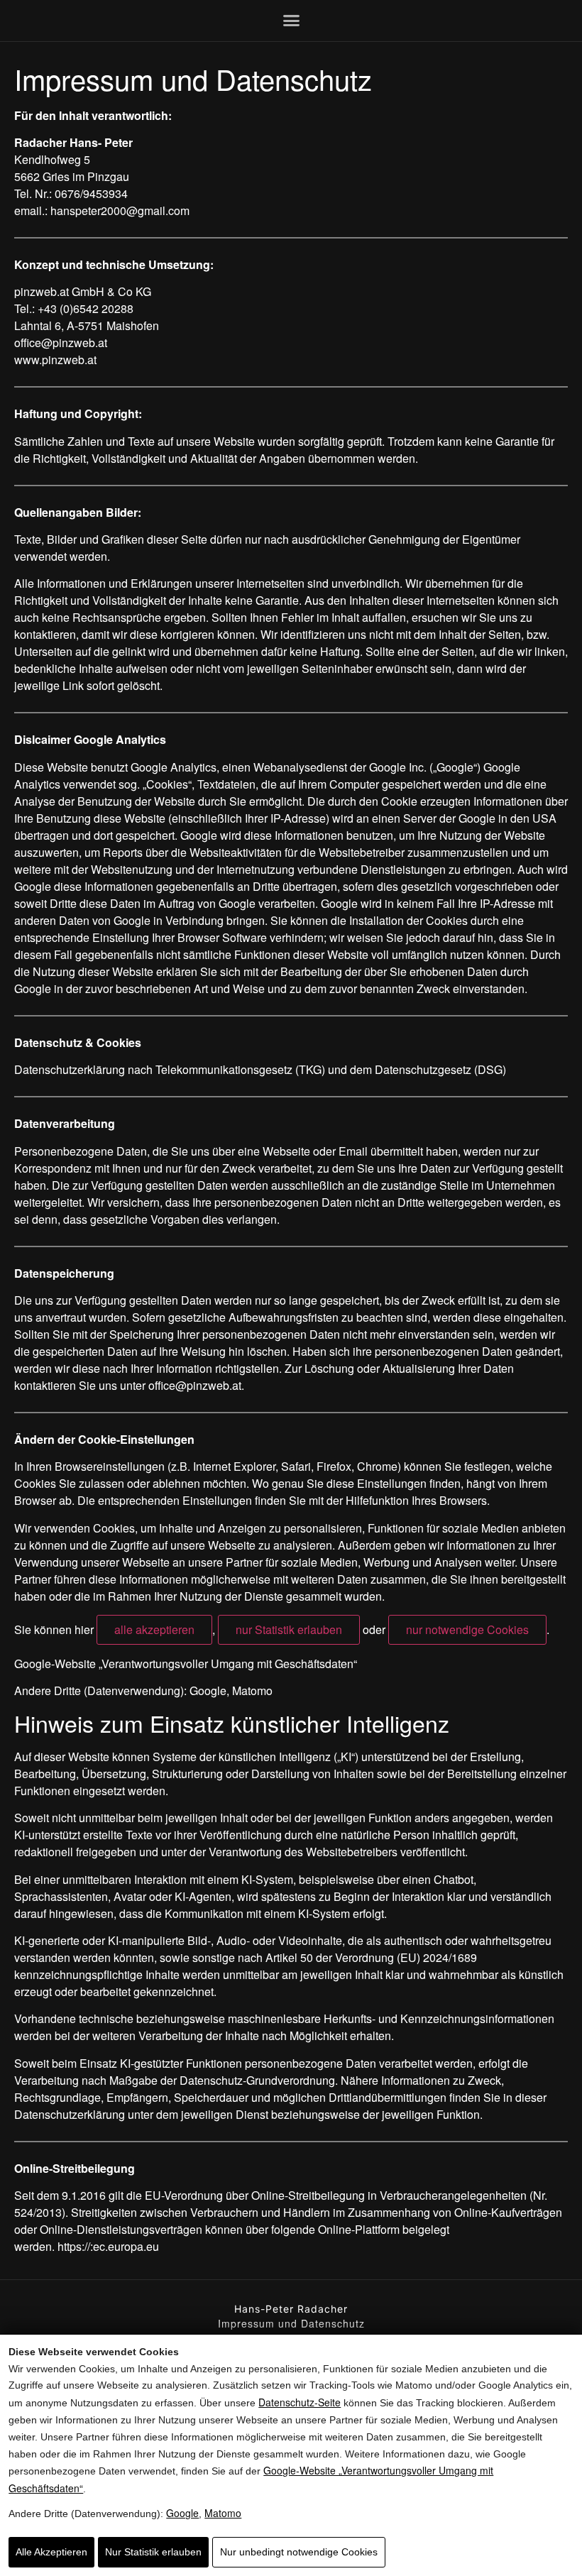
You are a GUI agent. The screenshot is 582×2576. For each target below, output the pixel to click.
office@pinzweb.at (61, 342)
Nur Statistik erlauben (153, 2552)
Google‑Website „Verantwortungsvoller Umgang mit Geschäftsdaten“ (186, 1664)
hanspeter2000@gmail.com (120, 210)
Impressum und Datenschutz (291, 2323)
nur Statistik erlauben (289, 1629)
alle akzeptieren (154, 1629)
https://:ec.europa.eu (108, 2246)
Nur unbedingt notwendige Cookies (299, 2552)
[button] (291, 21)
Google (182, 2513)
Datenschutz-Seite (300, 2402)
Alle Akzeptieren (51, 2552)
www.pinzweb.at (55, 360)
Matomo (223, 2513)
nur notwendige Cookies (467, 1629)
